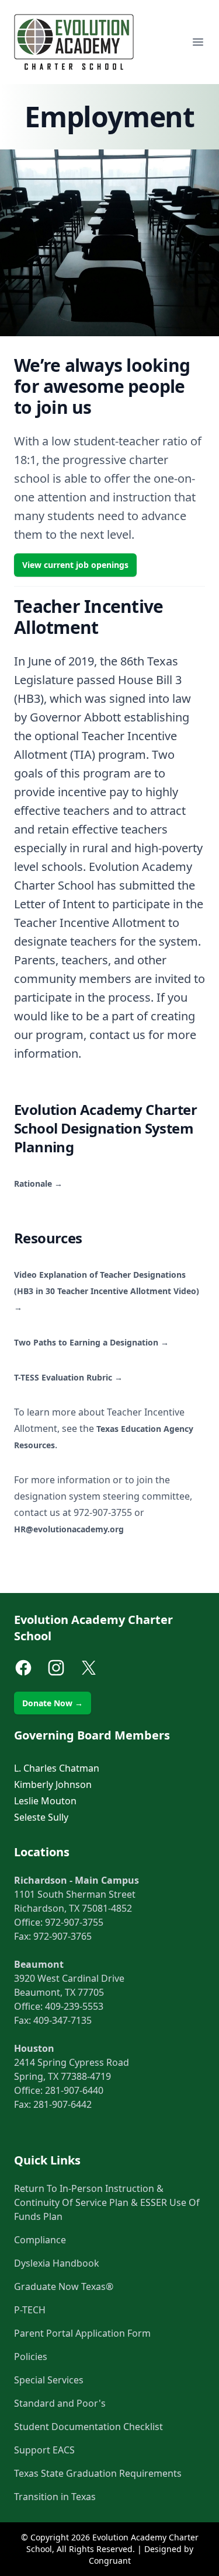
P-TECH (30, 2310)
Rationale (38, 1184)
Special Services (49, 2380)
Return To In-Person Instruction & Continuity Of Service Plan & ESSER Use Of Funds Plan (107, 2202)
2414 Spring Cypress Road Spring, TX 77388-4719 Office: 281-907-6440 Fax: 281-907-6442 (72, 2076)
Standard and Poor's (60, 2403)
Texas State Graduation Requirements (98, 2473)
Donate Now (53, 1703)
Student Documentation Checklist (88, 2427)
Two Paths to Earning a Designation (91, 1342)
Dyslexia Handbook (57, 2263)
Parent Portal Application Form (82, 2333)
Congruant (110, 2561)
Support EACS (44, 2450)
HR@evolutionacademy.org (69, 1529)
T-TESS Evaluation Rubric (68, 1377)
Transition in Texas (55, 2497)
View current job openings (75, 565)
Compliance (40, 2240)
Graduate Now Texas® (64, 2286)
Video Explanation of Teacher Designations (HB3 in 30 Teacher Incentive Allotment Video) (107, 1291)
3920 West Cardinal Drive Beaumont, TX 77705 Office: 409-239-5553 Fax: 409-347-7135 (69, 1992)
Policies (31, 2357)
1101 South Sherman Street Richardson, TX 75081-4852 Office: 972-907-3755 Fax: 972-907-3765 (77, 1908)
